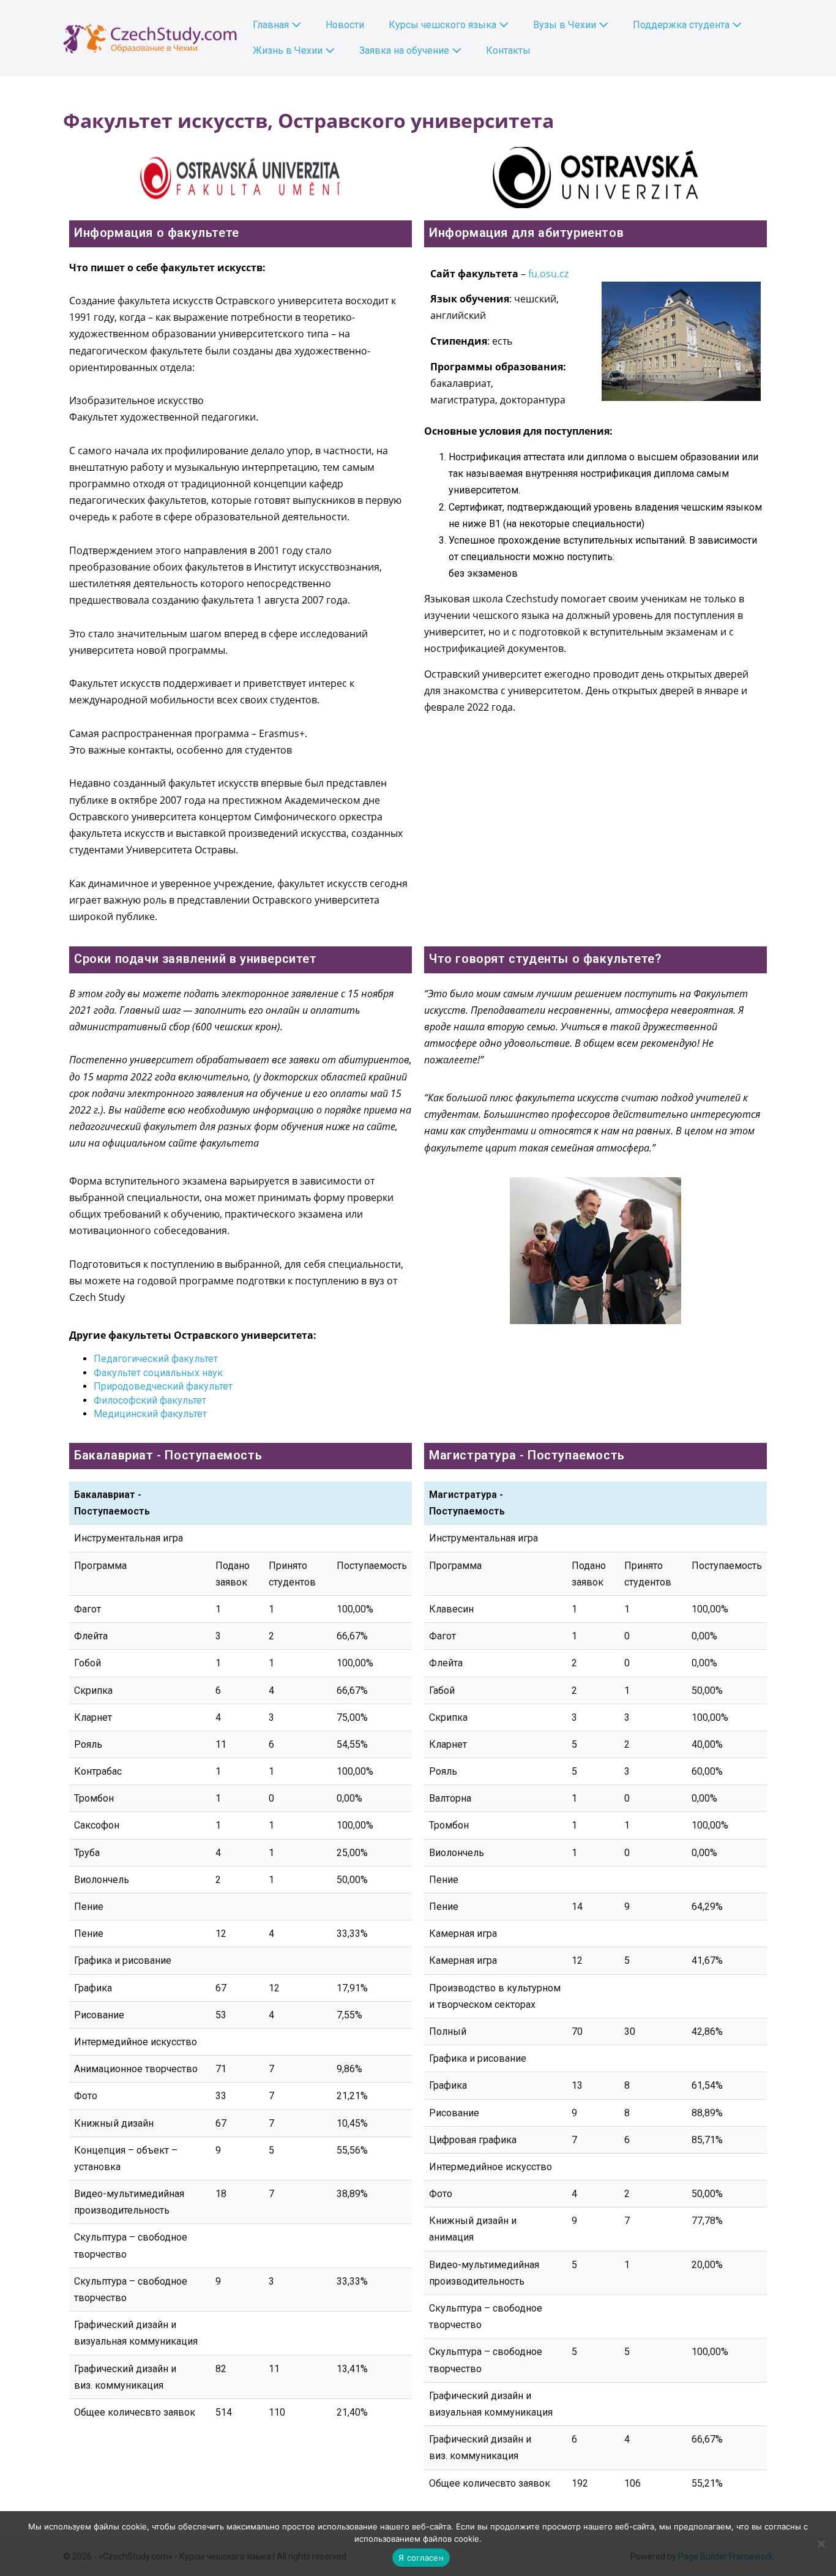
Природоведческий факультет (163, 1386)
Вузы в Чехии (566, 25)
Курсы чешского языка (444, 25)
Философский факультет (151, 1400)
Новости (345, 25)
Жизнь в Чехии (289, 51)
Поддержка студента (682, 25)
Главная (272, 25)
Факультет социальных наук (158, 1373)
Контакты (508, 51)
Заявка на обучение (405, 51)
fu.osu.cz (548, 274)
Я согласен (421, 2558)
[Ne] (821, 2544)
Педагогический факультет (156, 1359)
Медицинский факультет (150, 1414)
